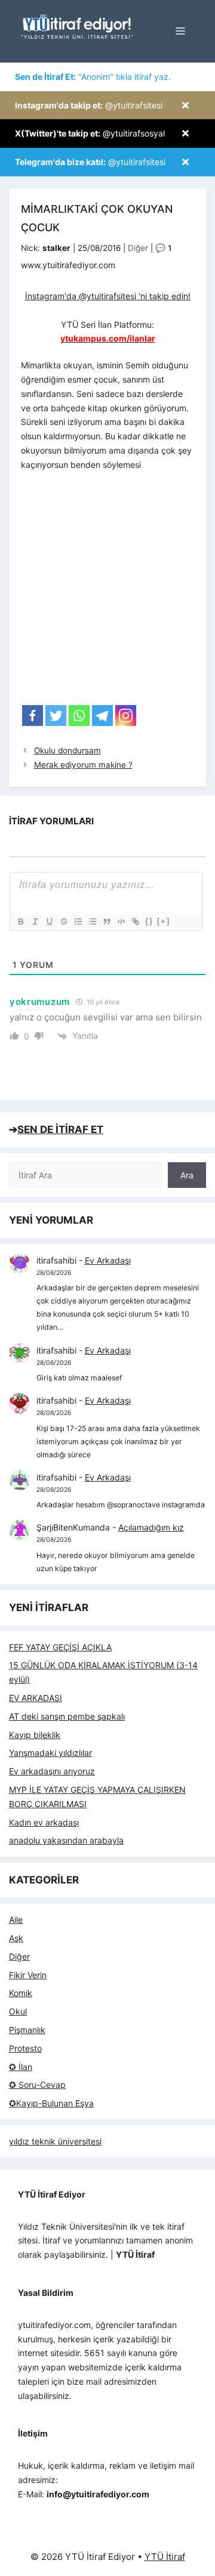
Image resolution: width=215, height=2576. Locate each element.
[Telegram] (102, 716)
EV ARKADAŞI (36, 1698)
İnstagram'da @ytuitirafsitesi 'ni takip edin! (108, 296)
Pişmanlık (27, 2030)
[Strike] (63, 921)
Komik (21, 1993)
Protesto (25, 2048)
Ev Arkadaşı (108, 1260)
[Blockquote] (106, 921)
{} (149, 921)
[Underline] (49, 921)
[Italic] (35, 921)
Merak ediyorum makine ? (83, 765)
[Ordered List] (78, 921)
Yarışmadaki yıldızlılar (50, 1753)
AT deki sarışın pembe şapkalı (67, 1716)
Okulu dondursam (67, 750)
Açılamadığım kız (151, 1527)
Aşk (16, 1938)
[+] (164, 921)
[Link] (135, 921)
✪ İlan (21, 2067)
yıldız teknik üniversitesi (55, 2141)
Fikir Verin (28, 1975)
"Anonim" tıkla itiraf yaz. (93, 77)
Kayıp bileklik (35, 1735)
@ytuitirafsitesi (89, 105)
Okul (18, 2011)
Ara (187, 1175)
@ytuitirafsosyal (90, 133)
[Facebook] (33, 716)
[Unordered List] (92, 921)
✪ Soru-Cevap (37, 2085)
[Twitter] (56, 716)
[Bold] (20, 921)
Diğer (138, 248)
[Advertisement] (107, 592)
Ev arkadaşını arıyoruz (52, 1771)
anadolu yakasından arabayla (66, 1840)
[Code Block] (121, 921)
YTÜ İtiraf (165, 2557)
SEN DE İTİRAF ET (60, 1129)
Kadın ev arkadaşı (44, 1822)
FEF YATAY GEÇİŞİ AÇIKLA (60, 1647)
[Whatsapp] (79, 716)
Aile (16, 1919)
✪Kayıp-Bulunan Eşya (51, 2103)
